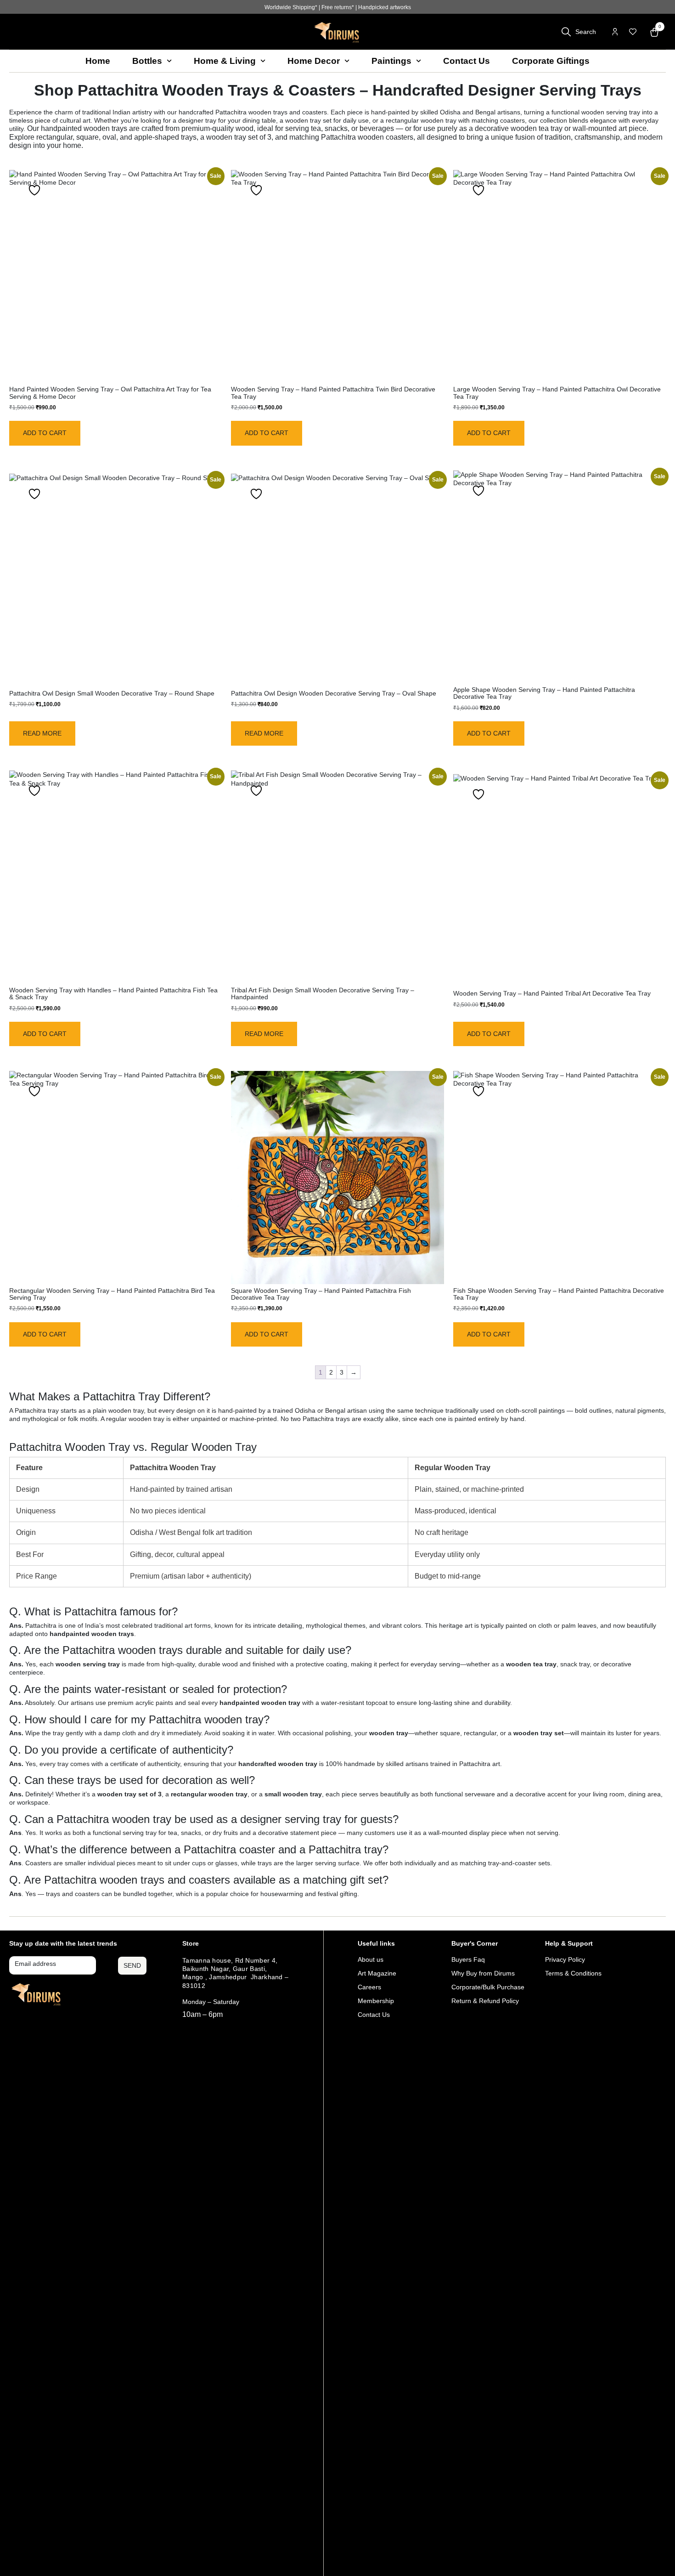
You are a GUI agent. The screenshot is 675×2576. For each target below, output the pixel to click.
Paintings (391, 61)
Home (98, 61)
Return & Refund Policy (485, 2001)
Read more (42, 733)
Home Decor (314, 61)
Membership (376, 2001)
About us (371, 1959)
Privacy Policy (565, 1959)
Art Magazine (377, 1973)
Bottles (147, 61)
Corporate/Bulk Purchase (488, 1987)
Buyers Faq (468, 1959)
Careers (369, 1987)
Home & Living (225, 61)
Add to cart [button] (45, 433)
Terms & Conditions (573, 1973)
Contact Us (467, 61)
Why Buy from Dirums (483, 1973)
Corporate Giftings (551, 61)
